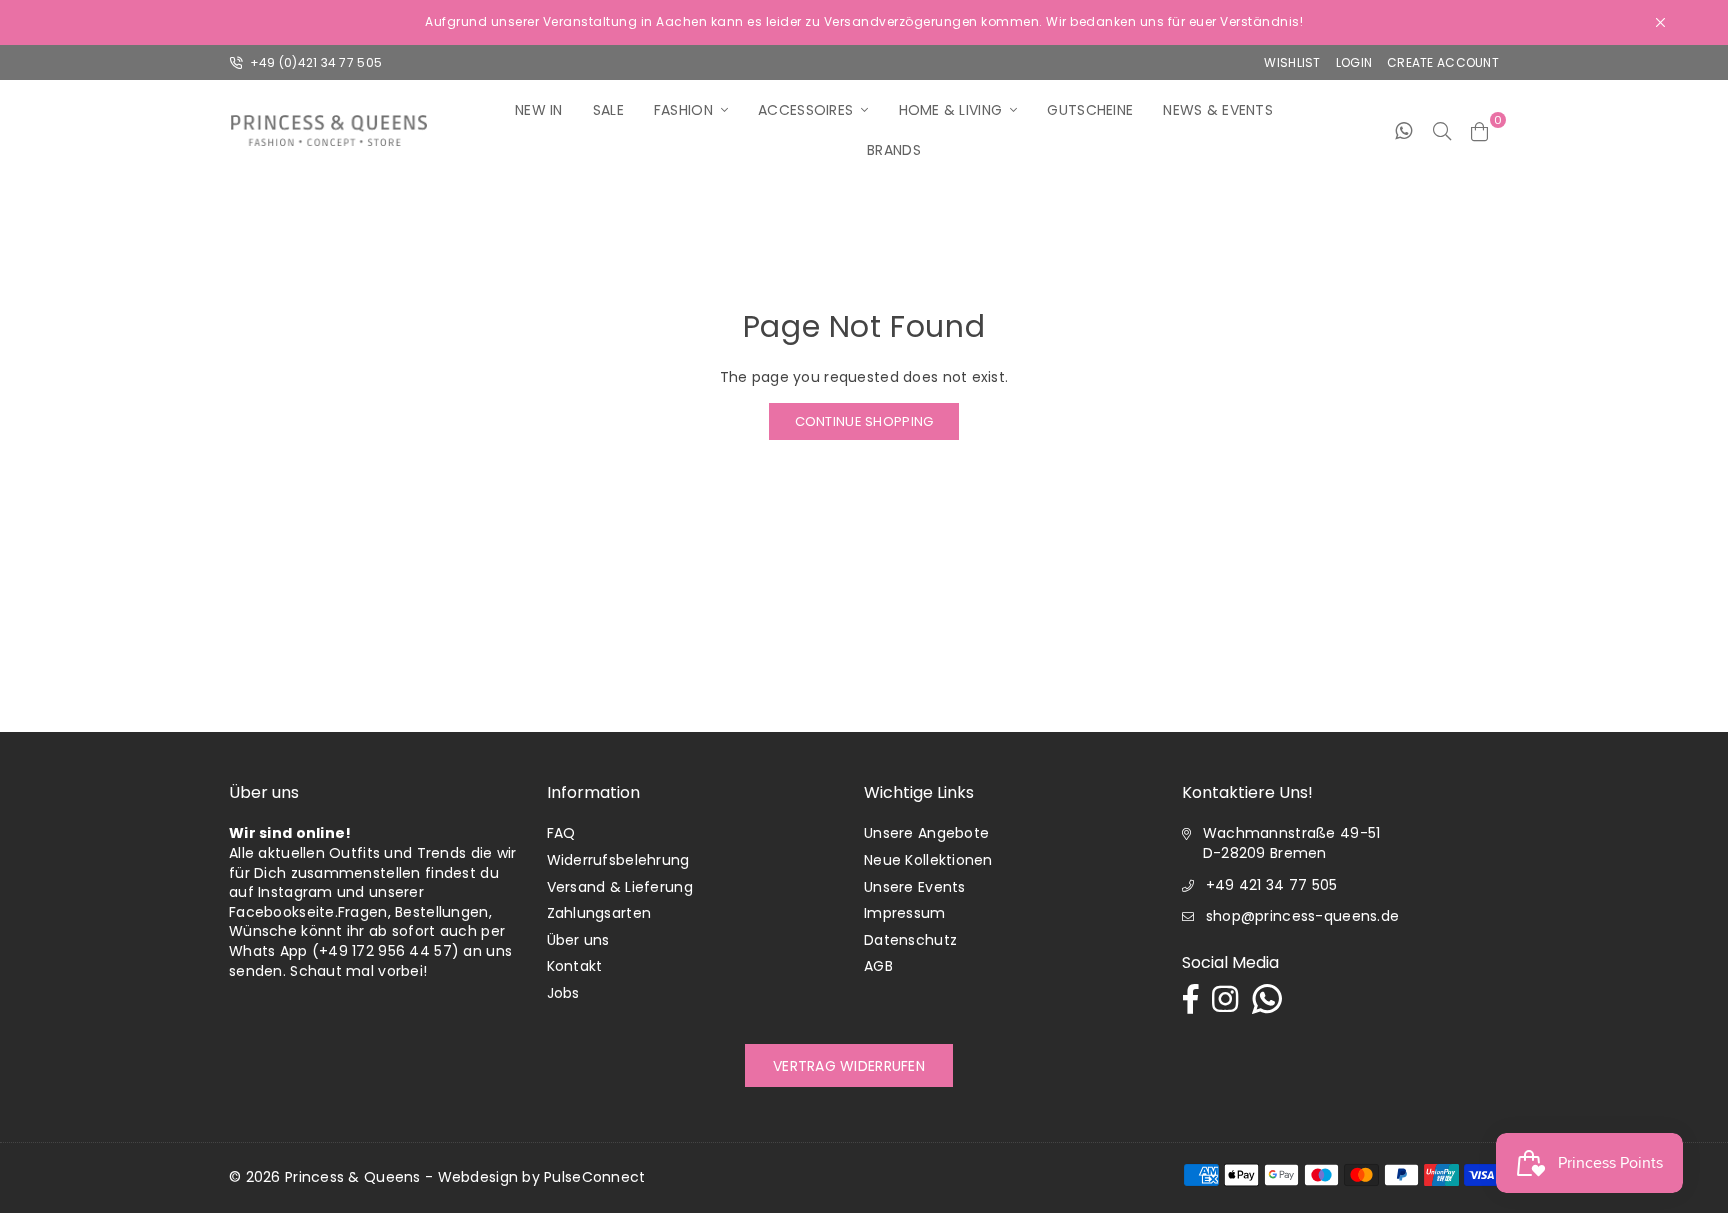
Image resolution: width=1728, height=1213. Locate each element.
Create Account (1443, 62)
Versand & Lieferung (620, 887)
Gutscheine (1090, 110)
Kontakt (575, 966)
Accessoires (805, 110)
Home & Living (951, 110)
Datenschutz (910, 940)
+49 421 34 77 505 (1272, 885)
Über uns (578, 940)
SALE (608, 110)
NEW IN (539, 110)
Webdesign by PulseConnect (542, 1177)
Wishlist (1292, 62)
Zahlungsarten (599, 913)
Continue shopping (864, 421)
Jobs (563, 993)
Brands (894, 150)
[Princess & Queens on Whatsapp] (1403, 130)
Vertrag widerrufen (849, 1066)
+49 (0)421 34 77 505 (314, 62)
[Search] (1442, 130)
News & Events (1218, 110)
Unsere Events (915, 887)
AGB (878, 966)
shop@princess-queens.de (1302, 916)
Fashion (683, 110)
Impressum (905, 913)
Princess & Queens (353, 1177)
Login (1354, 62)
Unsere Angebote (926, 833)
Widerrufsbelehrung (618, 860)
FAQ (561, 833)
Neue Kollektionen (928, 860)
